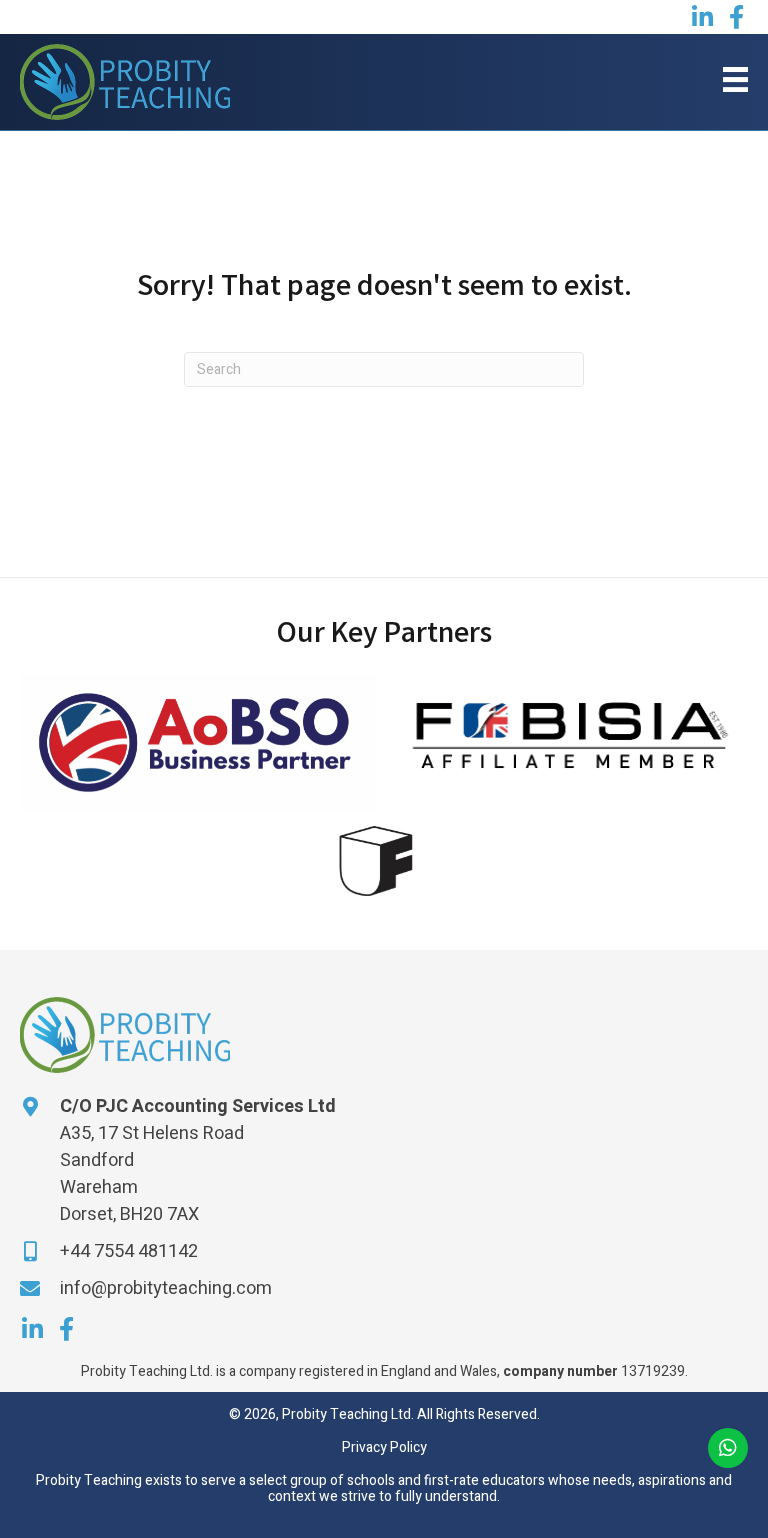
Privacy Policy (384, 1447)
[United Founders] (377, 861)
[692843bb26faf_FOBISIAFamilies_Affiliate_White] (569, 732)
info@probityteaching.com (166, 1288)
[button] (702, 17)
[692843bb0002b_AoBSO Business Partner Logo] (199, 742)
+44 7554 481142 (129, 1251)
